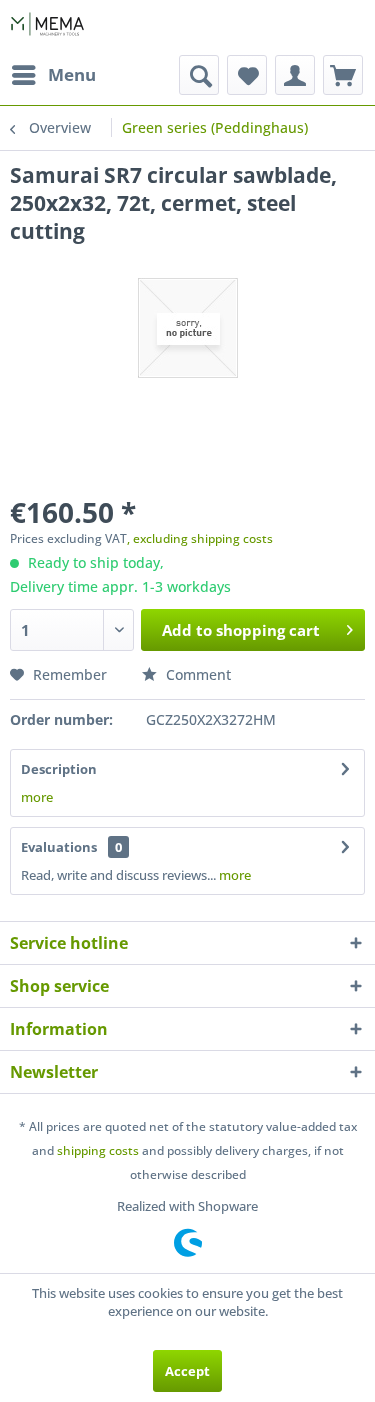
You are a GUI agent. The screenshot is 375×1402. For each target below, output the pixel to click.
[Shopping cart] (343, 75)
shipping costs (98, 1150)
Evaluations (59, 847)
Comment (196, 674)
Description (59, 769)
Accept (187, 1371)
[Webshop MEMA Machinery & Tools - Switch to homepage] (47, 27)
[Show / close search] (199, 75)
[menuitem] (53, 75)
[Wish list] (247, 75)
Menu (72, 74)
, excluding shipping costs (200, 538)
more (37, 797)
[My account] (295, 75)
